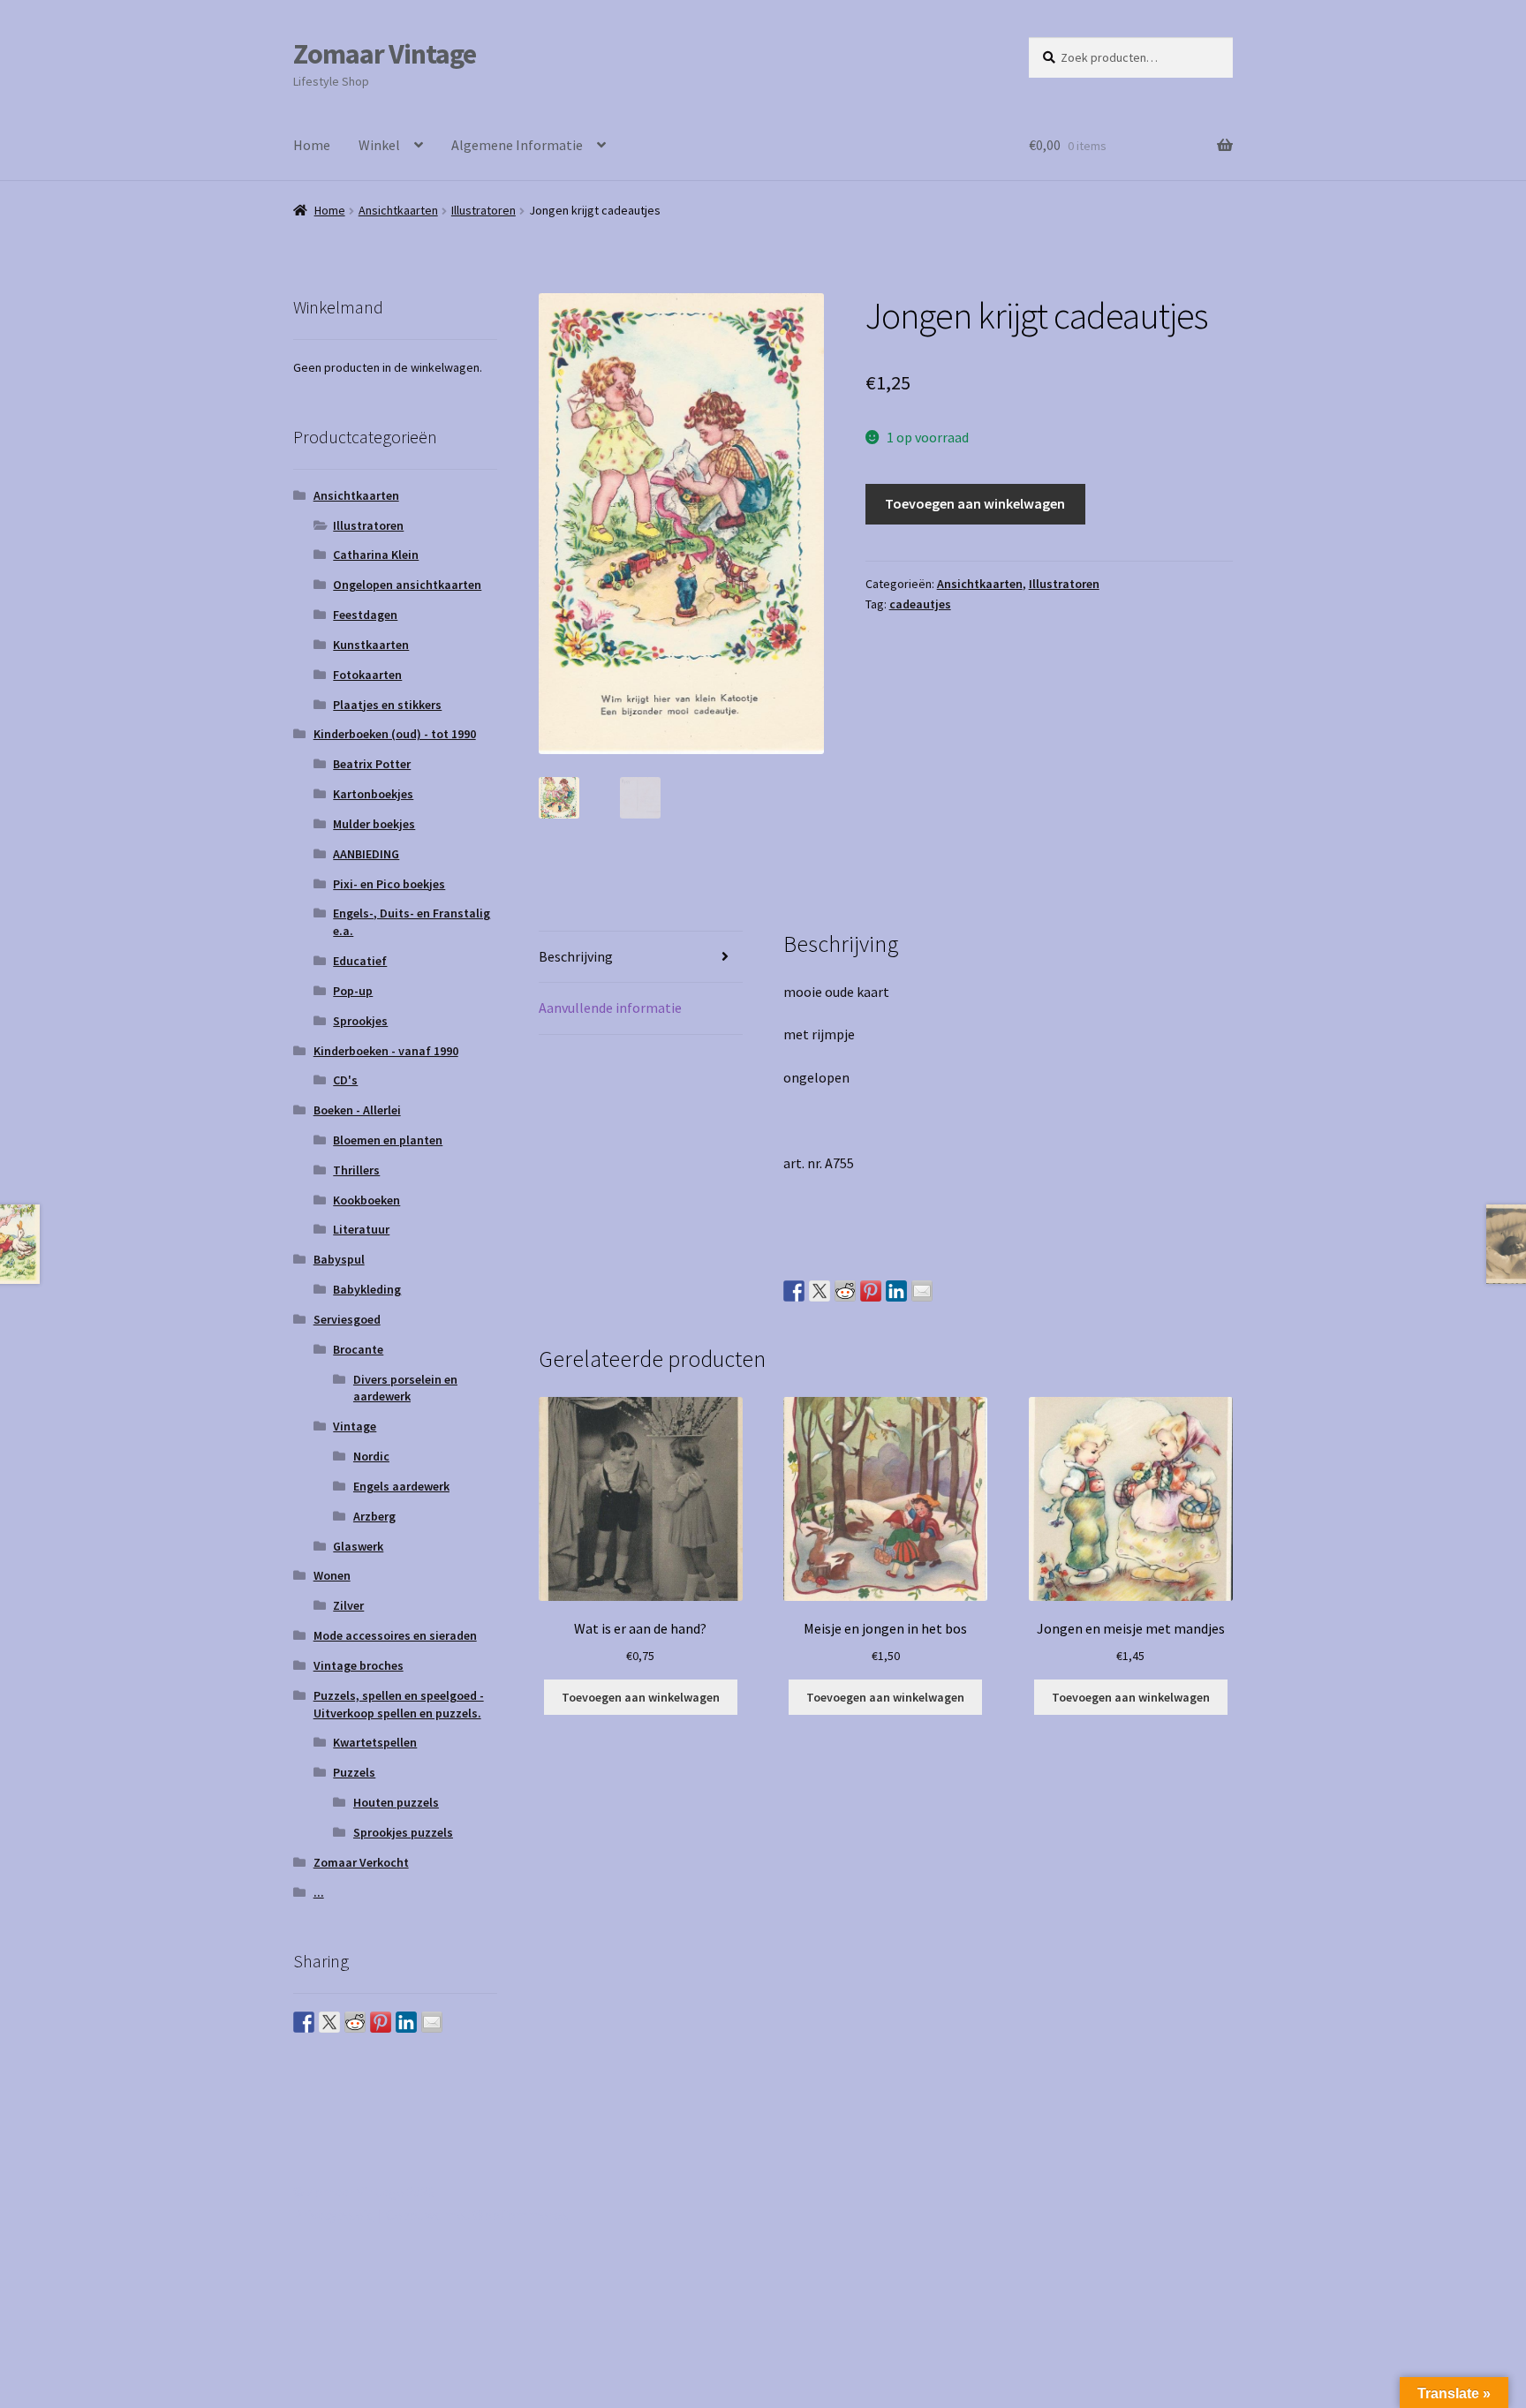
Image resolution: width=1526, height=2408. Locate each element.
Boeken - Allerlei (357, 1110)
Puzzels (354, 1772)
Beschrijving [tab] (576, 956)
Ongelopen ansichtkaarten (407, 585)
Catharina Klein (376, 555)
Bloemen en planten (388, 1140)
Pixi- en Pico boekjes (389, 884)
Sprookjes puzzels (403, 1832)
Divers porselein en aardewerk (405, 1388)
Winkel (379, 145)
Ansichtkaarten (398, 210)
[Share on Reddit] (845, 1291)
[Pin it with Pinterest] (871, 1291)
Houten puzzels (396, 1802)
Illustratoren (483, 210)
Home (312, 145)
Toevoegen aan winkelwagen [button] (641, 1697)
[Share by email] (922, 1291)
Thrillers (356, 1170)
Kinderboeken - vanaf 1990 (386, 1051)
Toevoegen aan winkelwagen (975, 503)
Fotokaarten (367, 675)
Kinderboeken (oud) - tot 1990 (395, 734)
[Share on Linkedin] (896, 1291)
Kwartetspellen (375, 1742)
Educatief (360, 961)
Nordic (371, 1456)
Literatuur (361, 1229)
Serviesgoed (347, 1319)
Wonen (332, 1575)
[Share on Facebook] (794, 1291)
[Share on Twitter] (820, 1291)
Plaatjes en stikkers (387, 705)
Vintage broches (359, 1665)
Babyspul (339, 1259)
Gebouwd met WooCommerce (476, 2215)
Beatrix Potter (372, 764)
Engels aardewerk (401, 1486)
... (319, 1892)
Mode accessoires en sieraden (395, 1635)
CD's (345, 1080)
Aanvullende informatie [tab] (610, 1008)
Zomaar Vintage (385, 54)
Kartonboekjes (373, 794)
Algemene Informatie (517, 145)
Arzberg (374, 1516)
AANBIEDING (366, 854)
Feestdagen (365, 615)
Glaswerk (358, 1546)
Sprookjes (360, 1021)
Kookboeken (366, 1200)
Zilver (348, 1605)
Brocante (358, 1349)
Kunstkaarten (371, 645)
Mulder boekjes (374, 824)
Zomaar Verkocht (361, 1862)
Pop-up (353, 991)
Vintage (355, 1426)
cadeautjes (920, 604)
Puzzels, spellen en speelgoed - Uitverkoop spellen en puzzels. (399, 1704)
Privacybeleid (333, 2215)
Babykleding (367, 1289)
